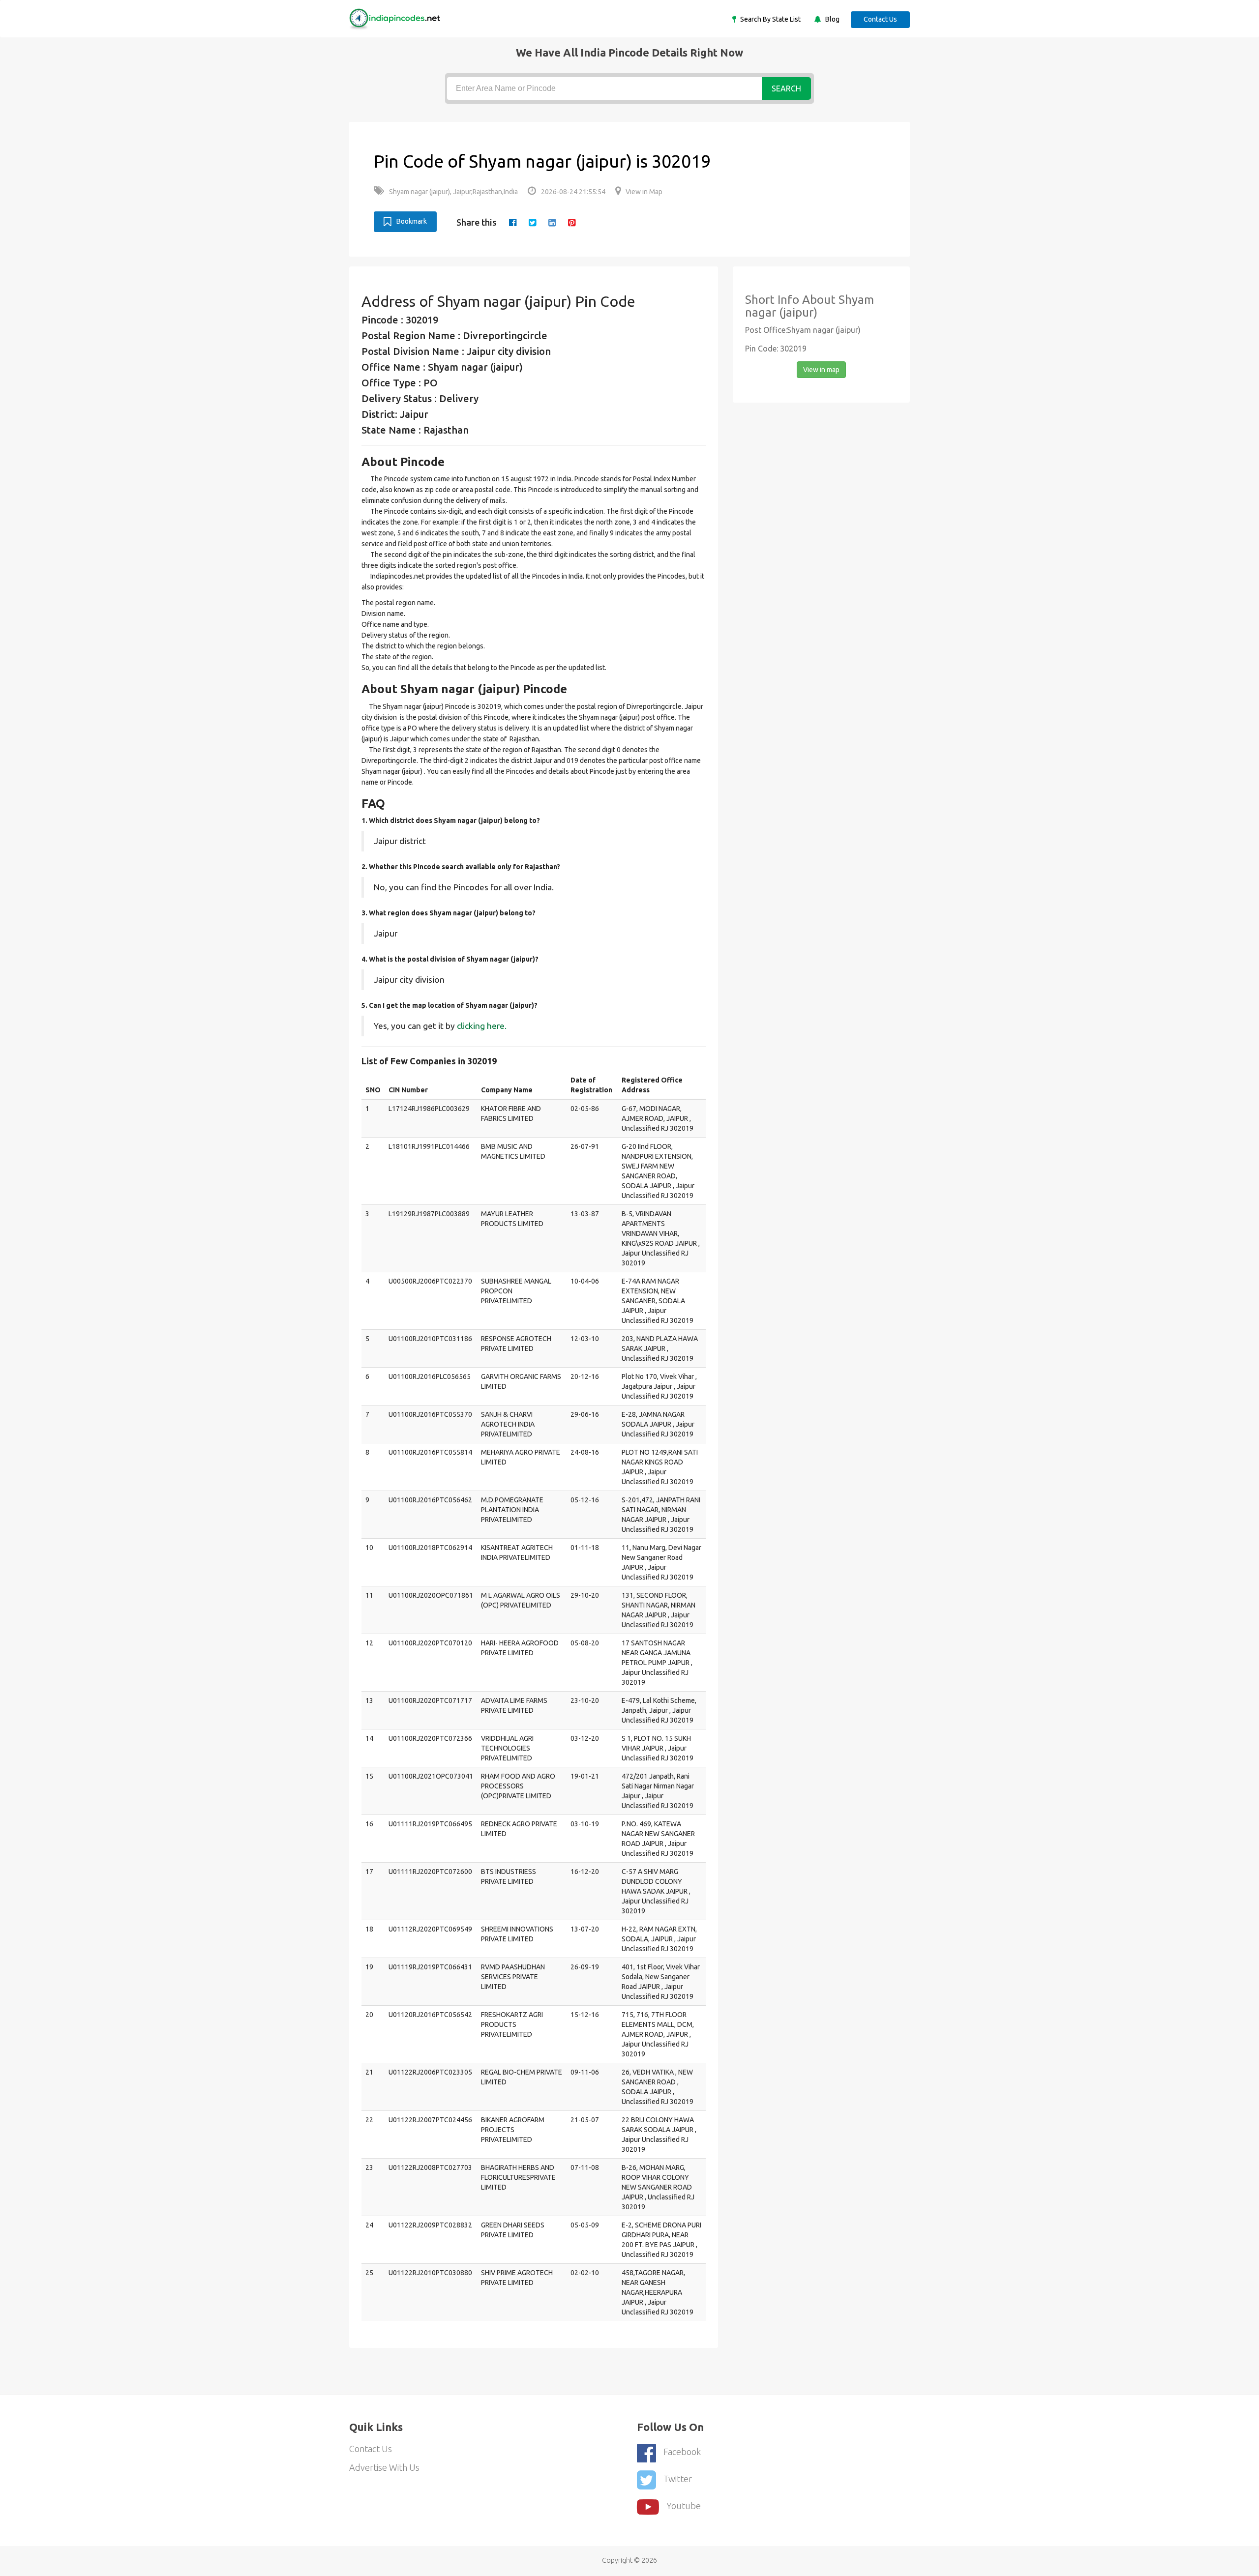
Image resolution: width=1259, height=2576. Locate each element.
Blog (832, 19)
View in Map (644, 192)
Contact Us (880, 19)
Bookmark (412, 221)
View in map (821, 370)
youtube (684, 2506)
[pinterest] (572, 222)
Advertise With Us (384, 2467)
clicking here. (482, 1026)
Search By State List (770, 19)
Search (786, 88)
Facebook (682, 2452)
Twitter (678, 2479)
